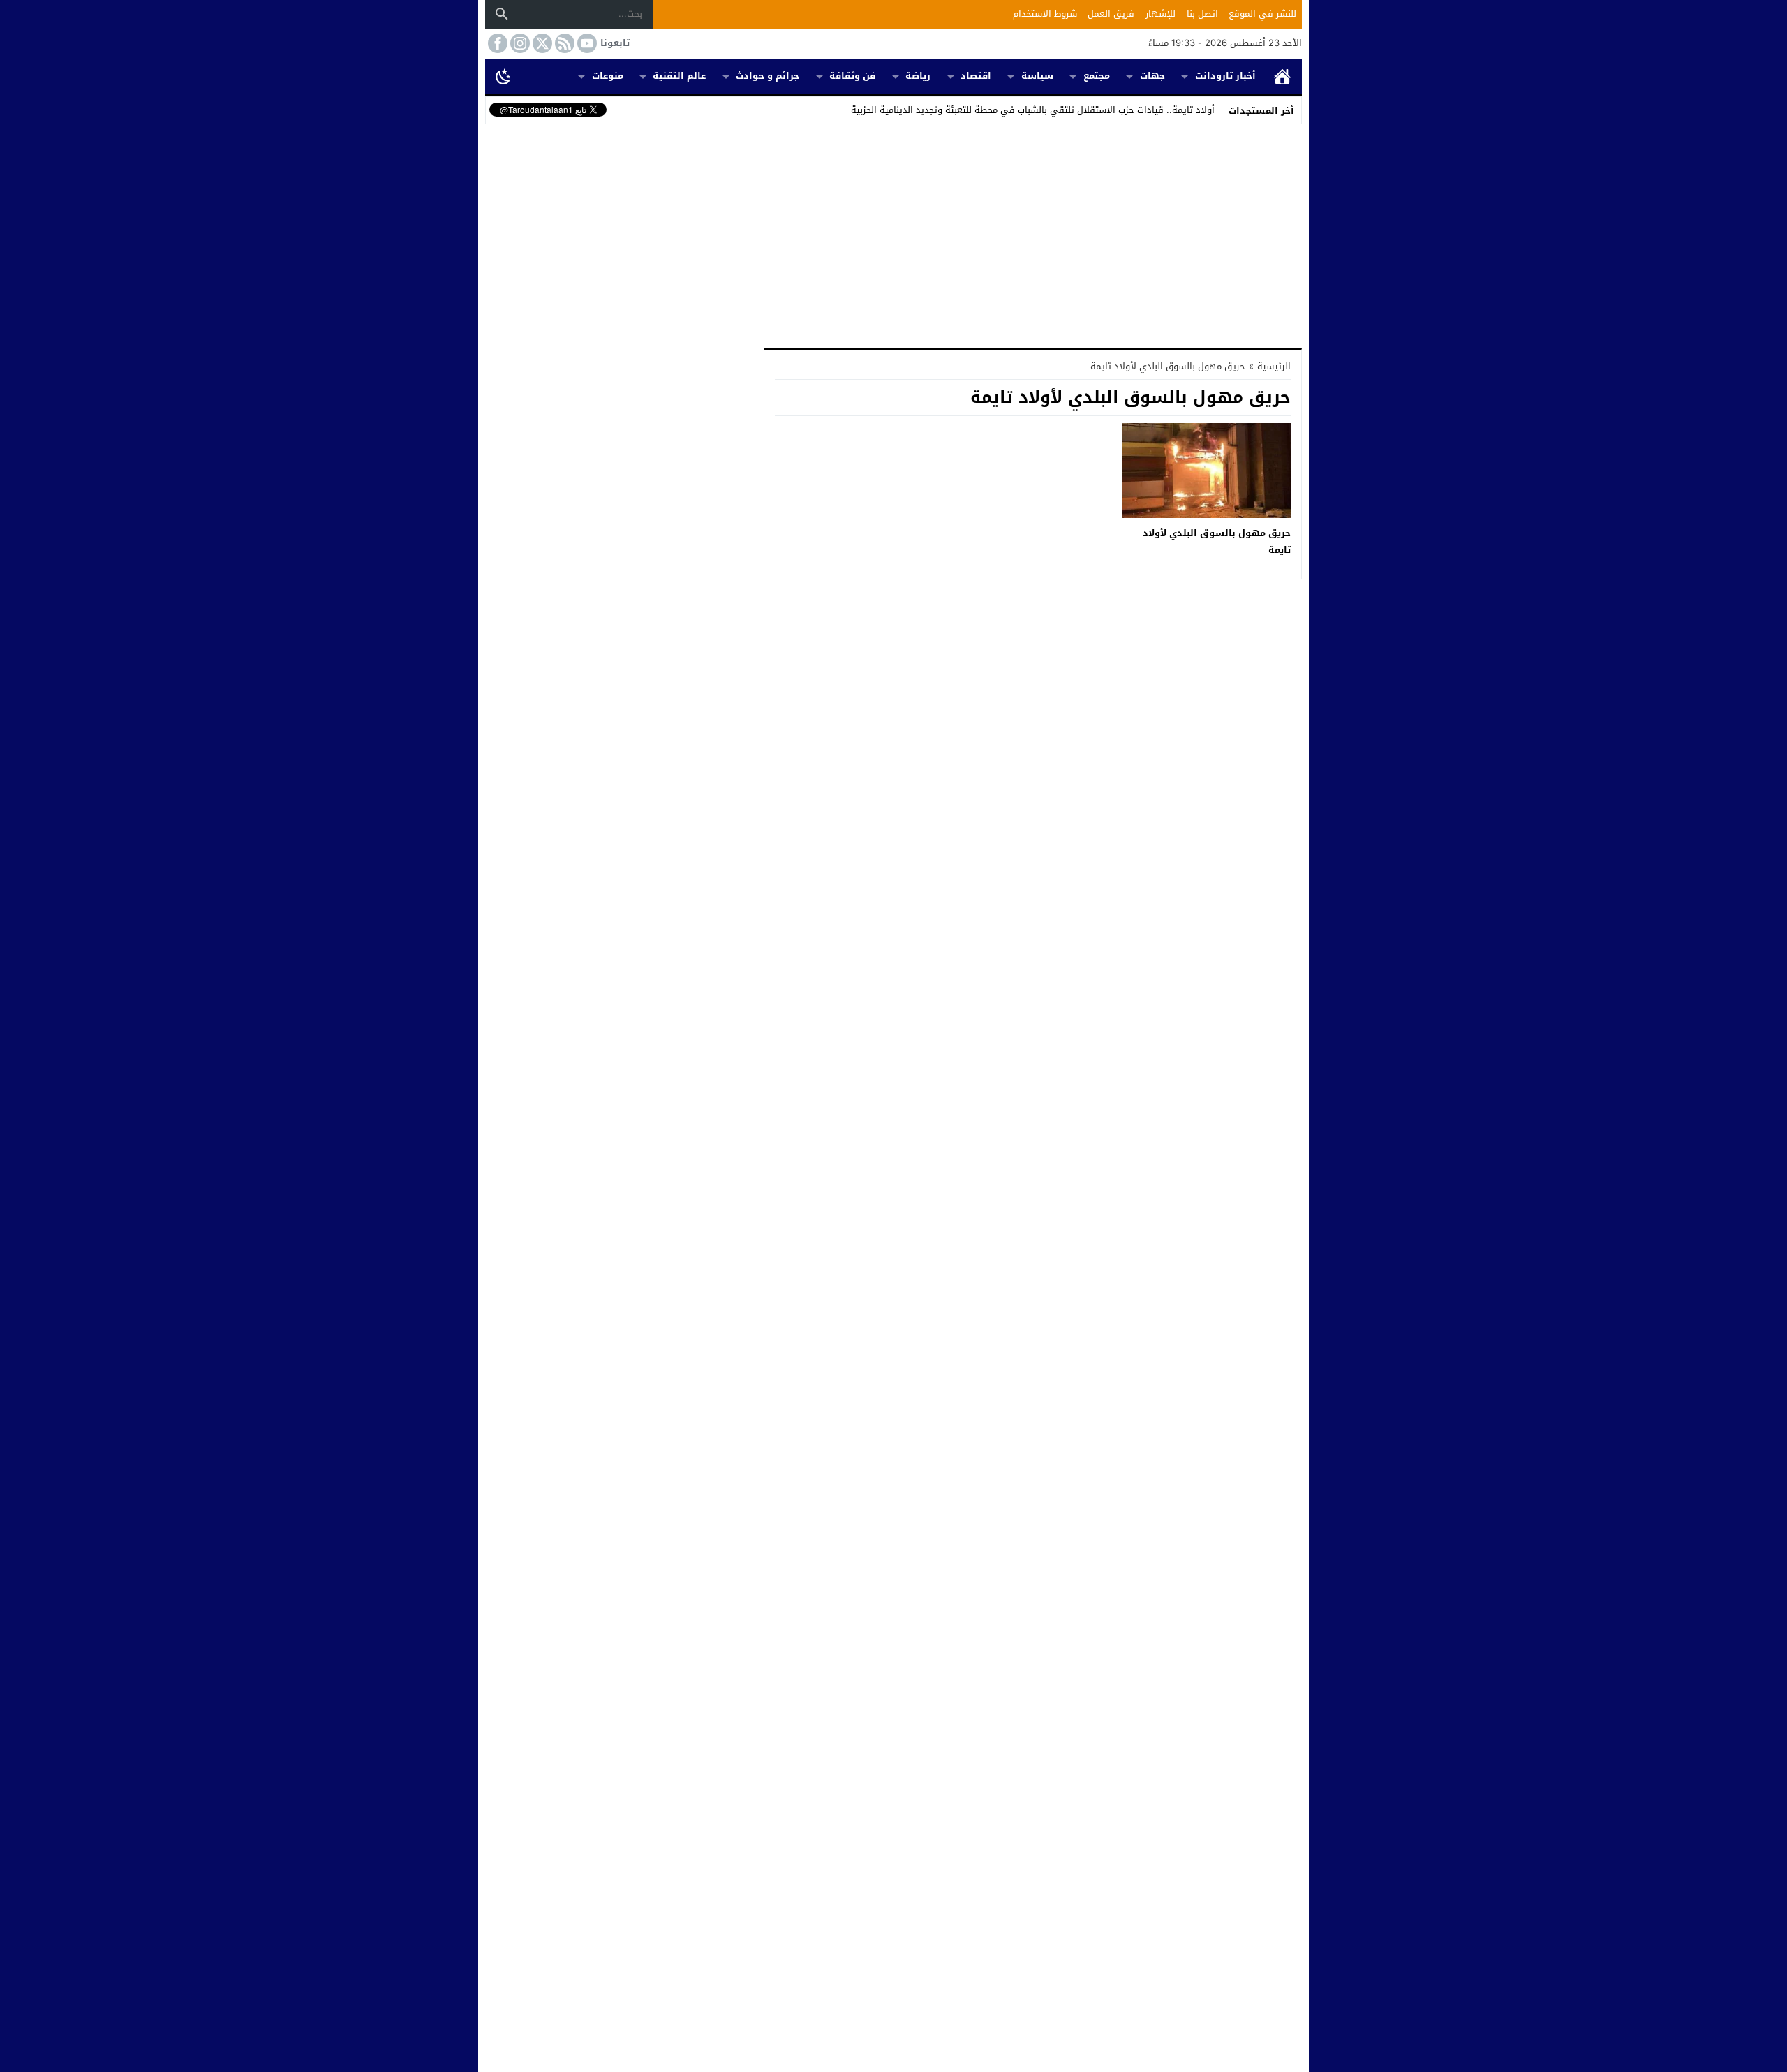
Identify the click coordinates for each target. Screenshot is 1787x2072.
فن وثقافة (852, 76)
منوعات (608, 76)
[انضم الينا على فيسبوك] (496, 43)
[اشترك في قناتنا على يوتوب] (586, 43)
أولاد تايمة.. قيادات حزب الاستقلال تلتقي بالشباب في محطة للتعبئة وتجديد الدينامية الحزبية (1033, 110)
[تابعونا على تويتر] (541, 43)
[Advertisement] (893, 233)
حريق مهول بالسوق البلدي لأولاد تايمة (1217, 541)
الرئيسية (1282, 76)
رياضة (918, 76)
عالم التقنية (679, 76)
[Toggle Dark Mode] (503, 76)
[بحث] (502, 14)
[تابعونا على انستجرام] (519, 43)
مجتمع (1097, 76)
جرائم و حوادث (768, 76)
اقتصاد (976, 76)
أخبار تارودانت (1225, 76)
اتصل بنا (1202, 14)
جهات (1152, 76)
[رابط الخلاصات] (563, 43)
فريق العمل (1111, 14)
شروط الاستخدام (1045, 14)
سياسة (1037, 76)
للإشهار (1161, 14)
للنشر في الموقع (1262, 14)
